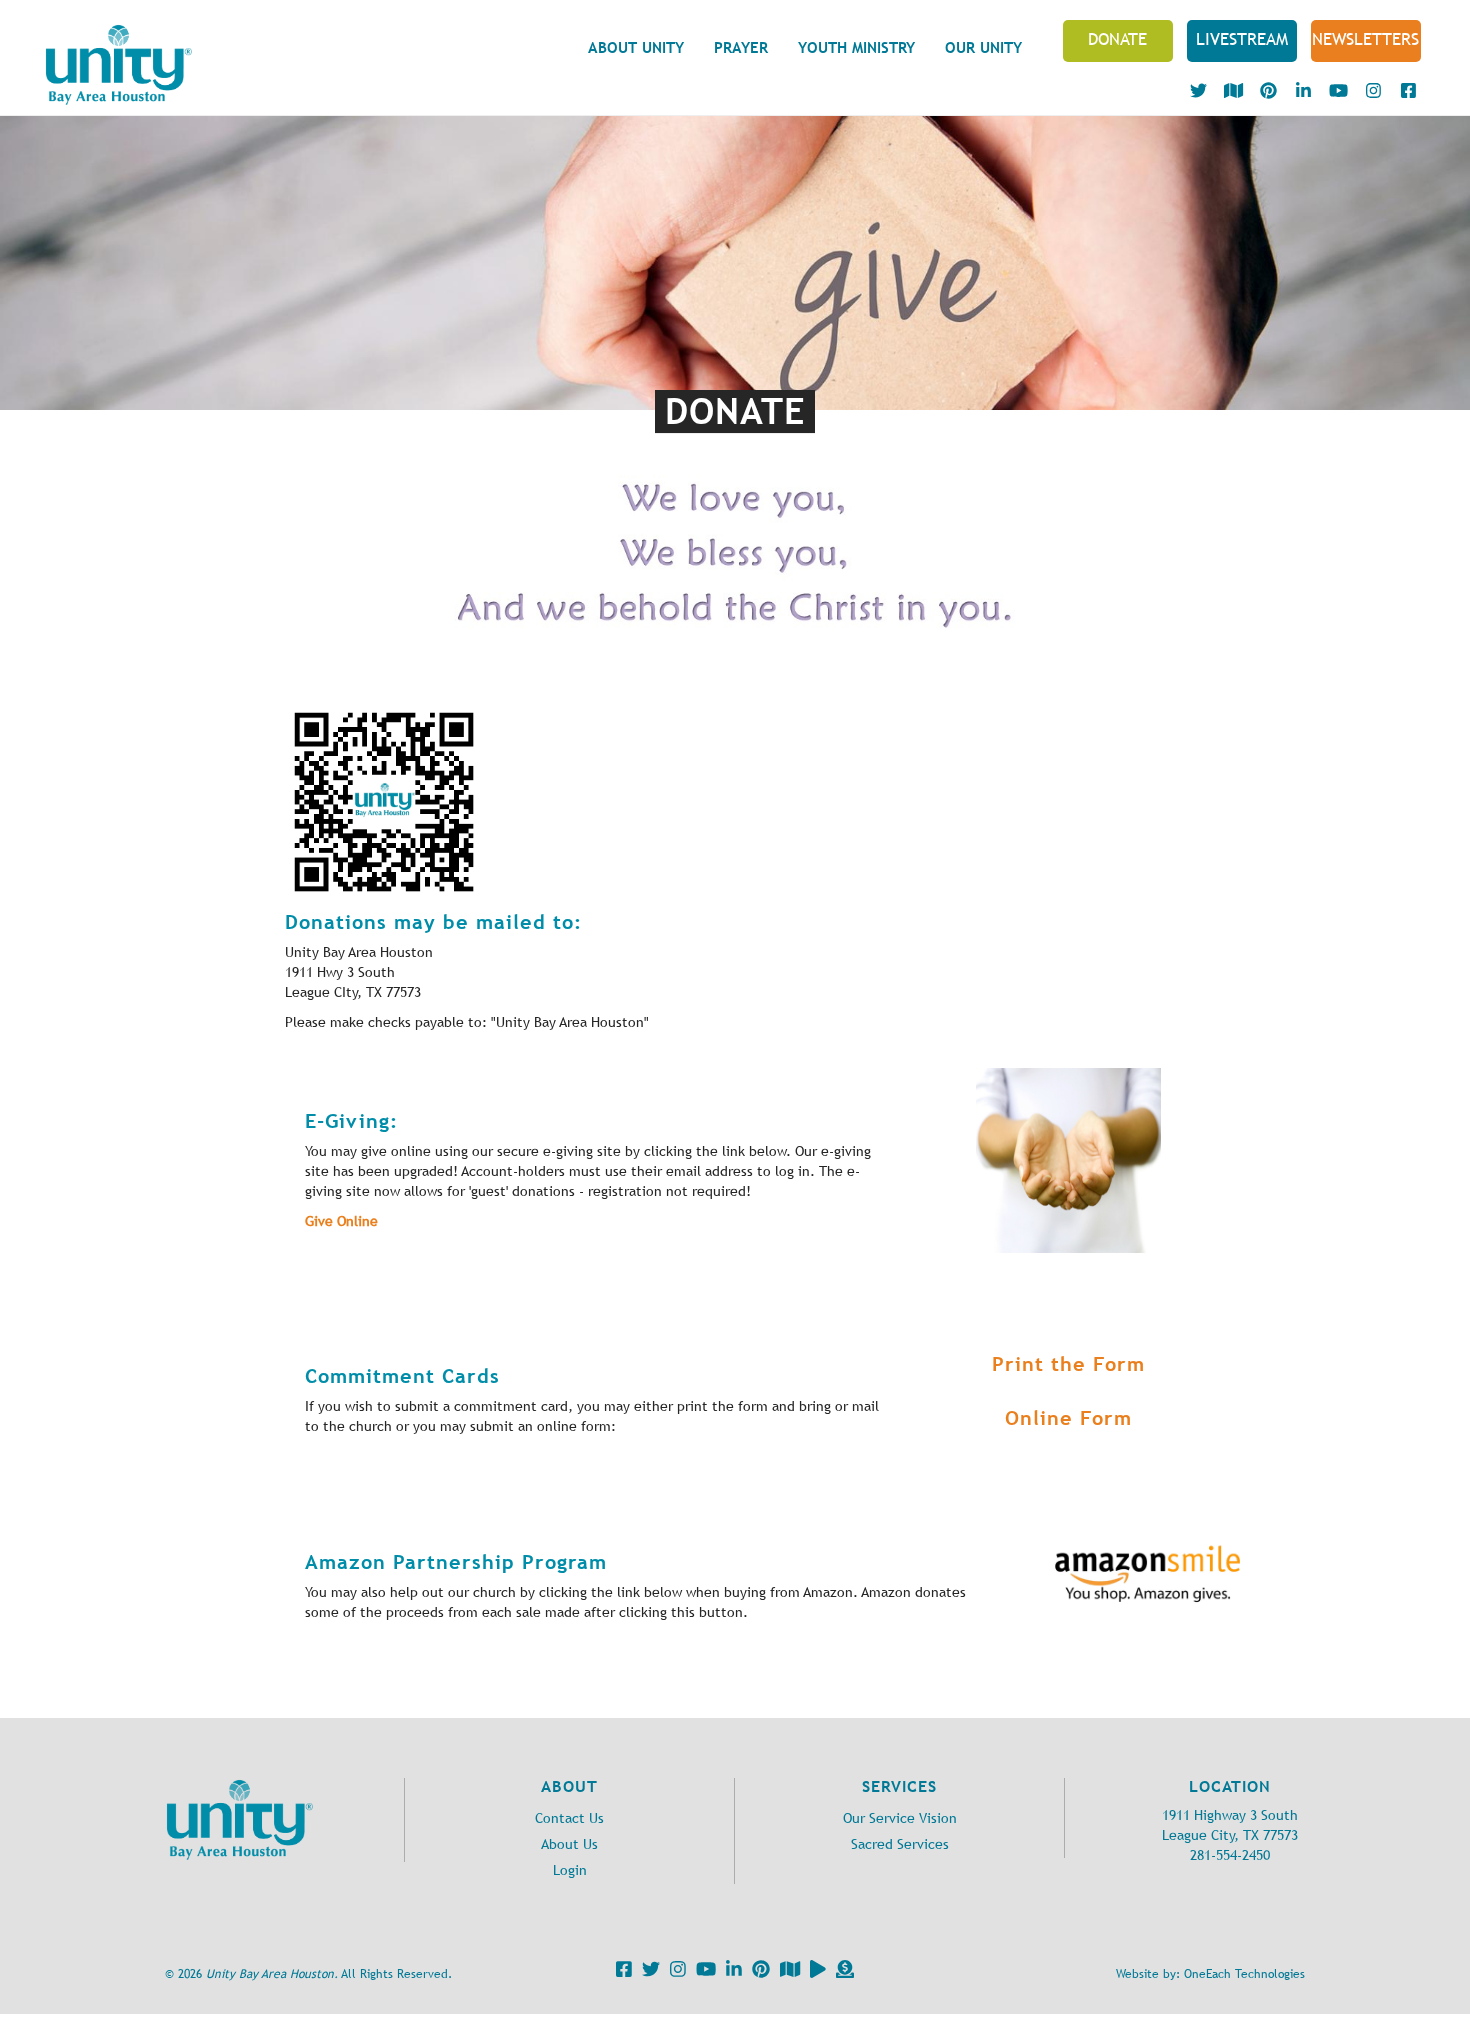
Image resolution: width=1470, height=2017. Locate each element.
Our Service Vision (900, 1818)
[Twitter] (648, 1973)
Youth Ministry (856, 47)
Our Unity (983, 47)
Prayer (741, 47)
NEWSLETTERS (1365, 39)
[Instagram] (675, 1973)
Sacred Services (900, 1844)
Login (570, 1870)
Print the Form (1068, 1363)
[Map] (787, 1973)
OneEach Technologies (1244, 1974)
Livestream (1242, 39)
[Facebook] (621, 1973)
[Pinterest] (758, 1973)
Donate (1117, 39)
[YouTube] (703, 1973)
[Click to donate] (1068, 1160)
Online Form (1068, 1417)
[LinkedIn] (731, 1973)
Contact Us (569, 1818)
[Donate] (842, 1973)
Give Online (341, 1221)
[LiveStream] (815, 1973)
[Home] (119, 65)
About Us (569, 1844)
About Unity (636, 47)
